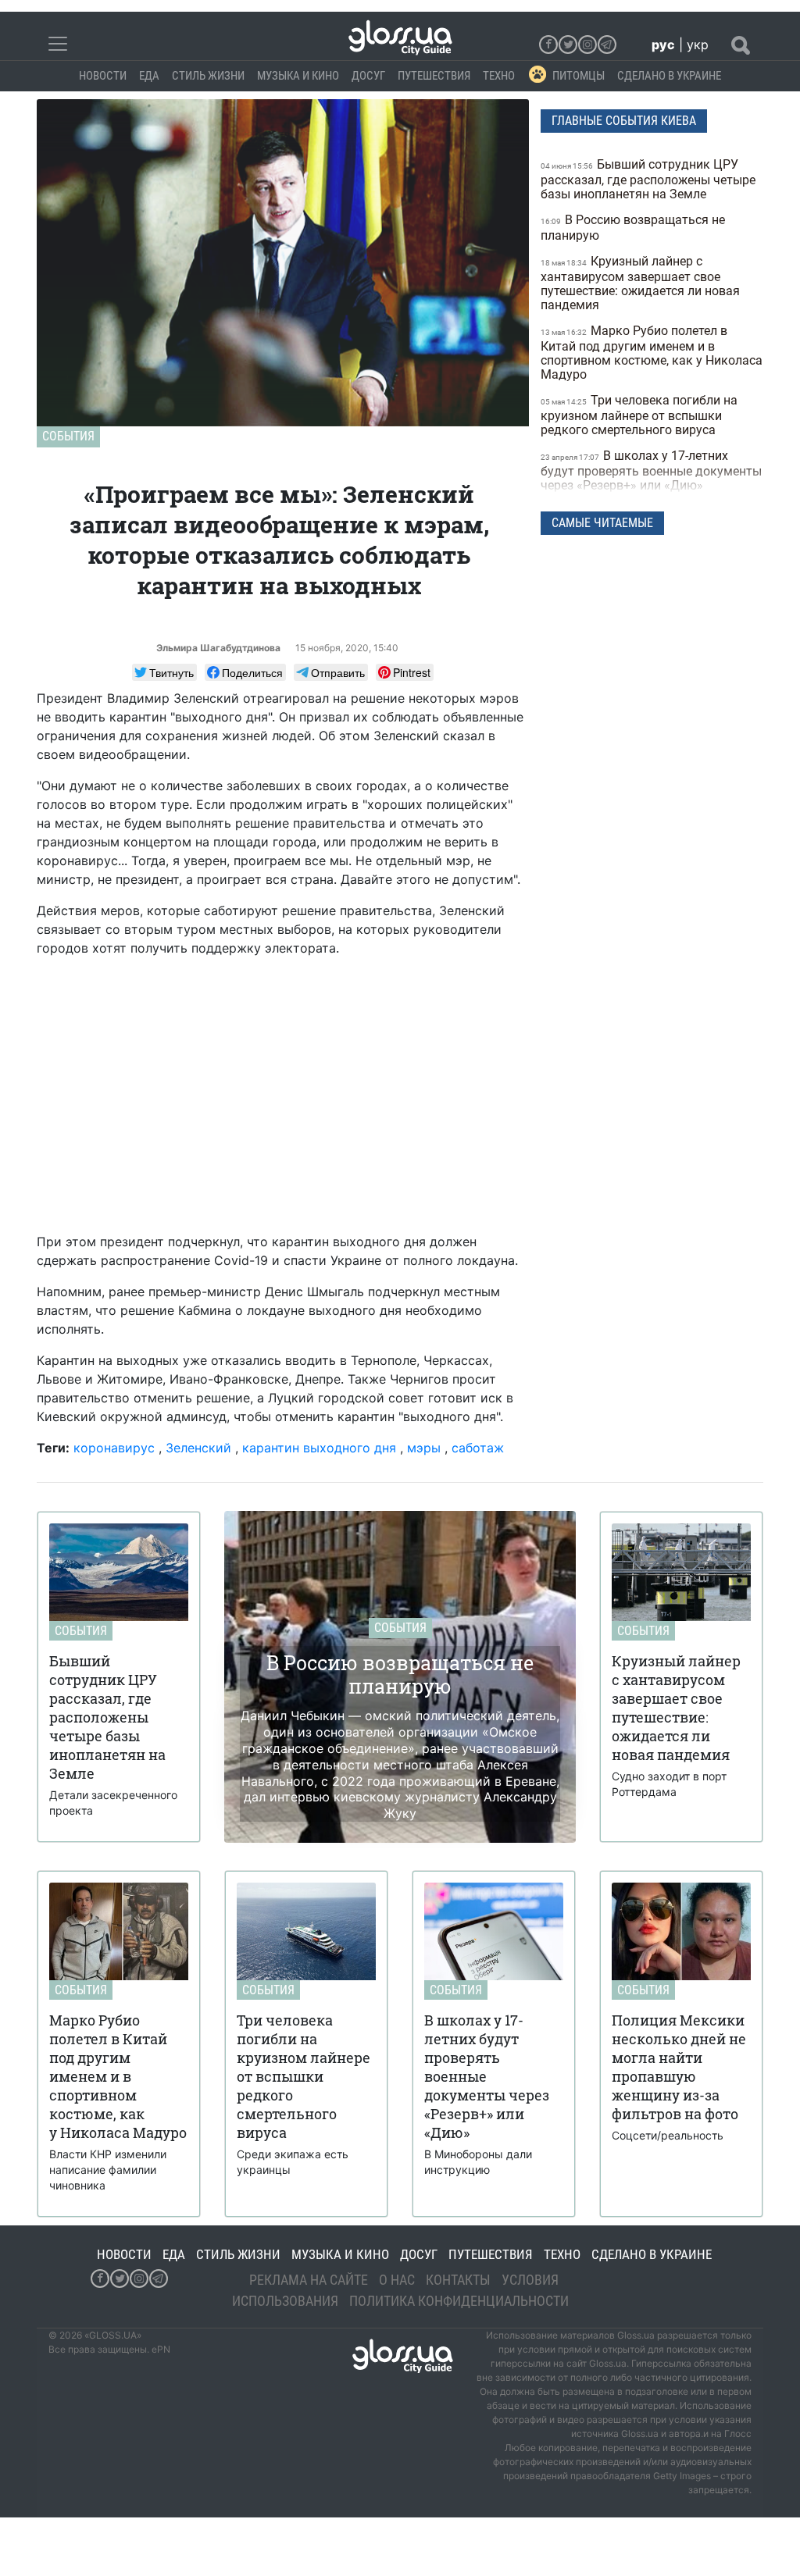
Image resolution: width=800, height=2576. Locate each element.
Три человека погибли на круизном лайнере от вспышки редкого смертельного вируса (639, 415)
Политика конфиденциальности (459, 2301)
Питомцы (579, 76)
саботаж (478, 1448)
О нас (397, 2280)
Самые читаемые (602, 523)
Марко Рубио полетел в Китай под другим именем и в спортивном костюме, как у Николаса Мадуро (652, 353)
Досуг (368, 76)
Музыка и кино (298, 76)
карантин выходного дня (319, 1448)
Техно (499, 76)
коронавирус (114, 1448)
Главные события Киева (624, 121)
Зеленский (198, 1448)
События (68, 436)
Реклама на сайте (309, 2280)
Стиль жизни (208, 76)
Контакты (458, 2280)
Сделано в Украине (669, 76)
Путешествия (434, 76)
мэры (424, 1448)
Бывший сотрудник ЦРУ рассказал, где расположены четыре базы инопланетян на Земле (648, 179)
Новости (103, 76)
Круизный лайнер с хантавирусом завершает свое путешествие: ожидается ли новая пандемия (640, 283)
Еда (149, 76)
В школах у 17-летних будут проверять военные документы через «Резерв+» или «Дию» (651, 470)
